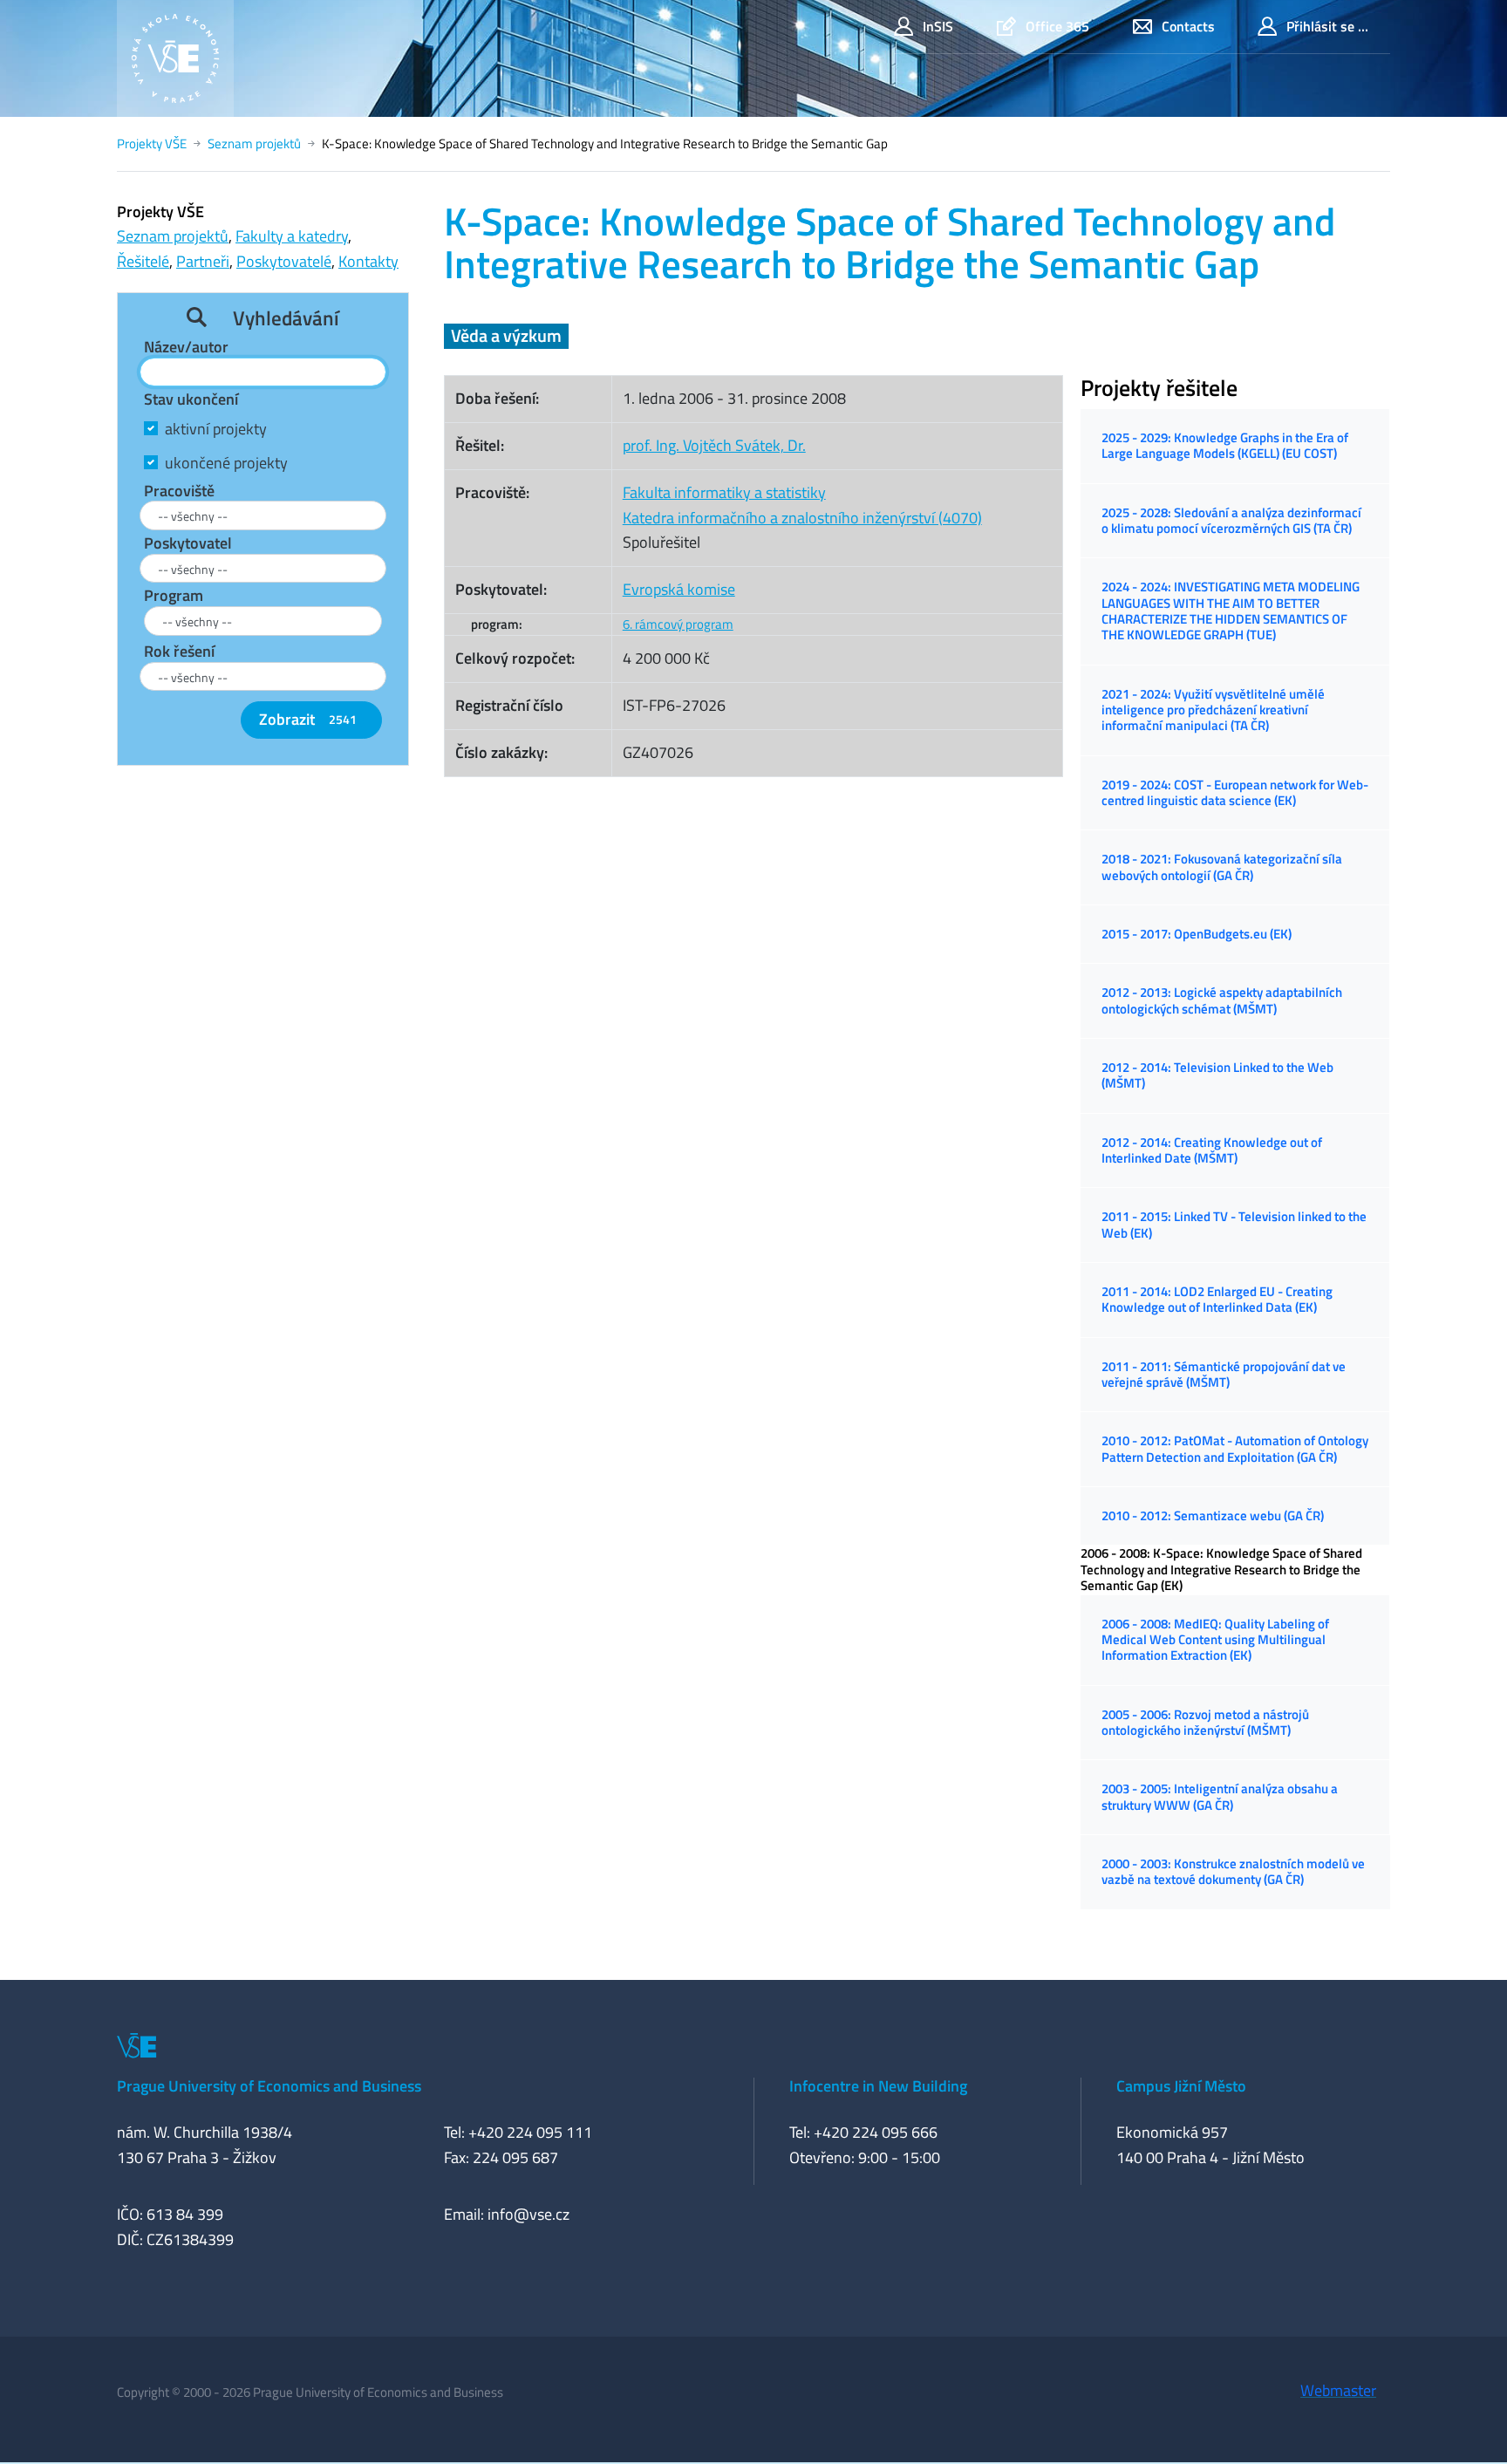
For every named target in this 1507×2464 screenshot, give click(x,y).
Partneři (203, 261)
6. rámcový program (678, 624)
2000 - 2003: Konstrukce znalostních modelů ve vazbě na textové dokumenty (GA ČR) (1233, 1871)
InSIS (938, 26)
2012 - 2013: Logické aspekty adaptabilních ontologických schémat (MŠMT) (1222, 1000)
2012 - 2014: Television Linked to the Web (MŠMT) (1217, 1075)
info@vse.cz (528, 2214)
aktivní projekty (216, 429)
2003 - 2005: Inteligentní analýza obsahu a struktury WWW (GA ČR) (1220, 1796)
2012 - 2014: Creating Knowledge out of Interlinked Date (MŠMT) (1212, 1150)
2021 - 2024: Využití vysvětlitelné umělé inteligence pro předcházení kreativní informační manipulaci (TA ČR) (1213, 710)
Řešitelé (143, 261)
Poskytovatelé (284, 261)
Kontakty (368, 261)
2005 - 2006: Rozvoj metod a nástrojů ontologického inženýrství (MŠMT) (1205, 1722)
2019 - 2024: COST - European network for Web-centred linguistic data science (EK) (1235, 792)
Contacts (1188, 26)
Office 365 (1057, 26)
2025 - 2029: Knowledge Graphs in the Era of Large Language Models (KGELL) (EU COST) (1225, 445)
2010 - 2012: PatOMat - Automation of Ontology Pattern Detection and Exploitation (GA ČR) (1235, 1448)
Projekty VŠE (152, 143)
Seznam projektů (254, 143)
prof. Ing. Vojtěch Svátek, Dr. (714, 445)
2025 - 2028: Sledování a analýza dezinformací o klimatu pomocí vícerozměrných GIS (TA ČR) (1231, 520)
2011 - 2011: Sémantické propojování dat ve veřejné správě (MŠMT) (1224, 1374)
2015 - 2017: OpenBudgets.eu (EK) (1197, 934)
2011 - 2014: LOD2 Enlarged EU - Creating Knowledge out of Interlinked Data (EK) (1217, 1299)
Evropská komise (679, 589)
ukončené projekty (226, 463)
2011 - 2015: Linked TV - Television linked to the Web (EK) (1234, 1224)
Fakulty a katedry (292, 236)
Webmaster (1338, 2390)
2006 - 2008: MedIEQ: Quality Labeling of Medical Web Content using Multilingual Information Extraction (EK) (1215, 1640)
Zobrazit (308, 719)
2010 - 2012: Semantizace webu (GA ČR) (1213, 1515)
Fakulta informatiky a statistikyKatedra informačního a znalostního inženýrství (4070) (802, 505)
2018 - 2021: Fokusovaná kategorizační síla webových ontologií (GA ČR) (1222, 867)
